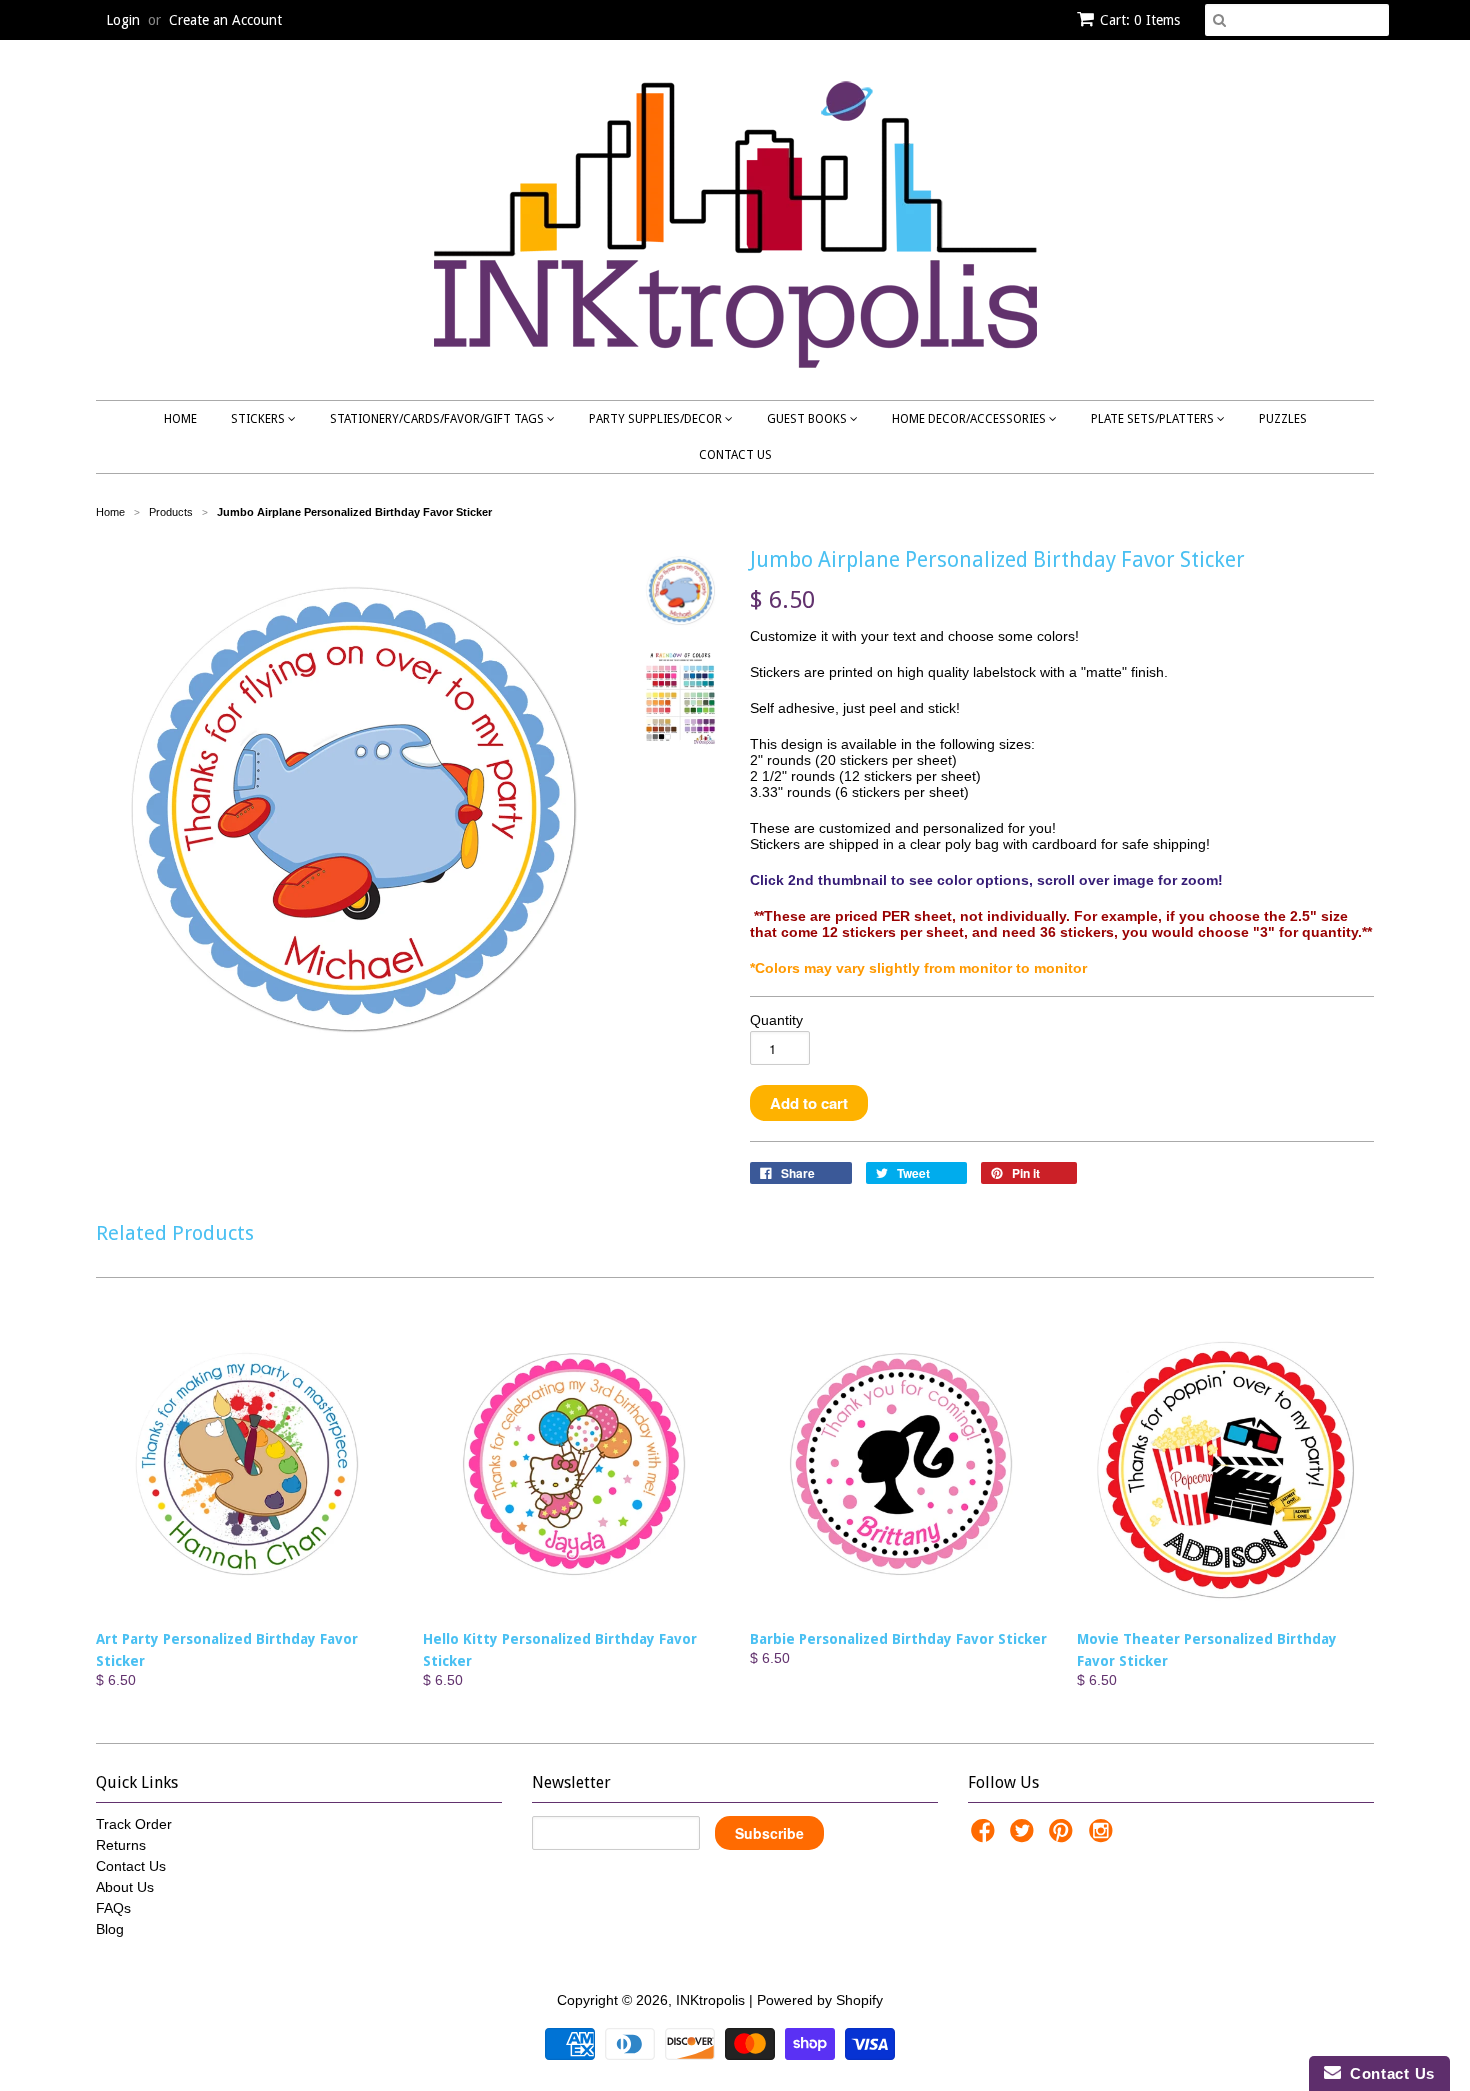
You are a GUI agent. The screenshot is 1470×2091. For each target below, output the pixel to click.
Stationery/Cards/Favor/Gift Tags (438, 419)
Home (180, 419)
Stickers (259, 419)
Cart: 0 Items (1140, 20)
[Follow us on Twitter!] (1025, 1836)
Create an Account (225, 20)
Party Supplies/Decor (657, 419)
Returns (121, 1845)
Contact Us (735, 455)
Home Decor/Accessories (970, 419)
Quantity (776, 1020)
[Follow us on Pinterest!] (1064, 1836)
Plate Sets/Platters (1154, 419)
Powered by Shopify (820, 2000)
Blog (110, 1929)
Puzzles (1283, 419)
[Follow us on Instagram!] (1104, 1836)
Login (123, 20)
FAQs (113, 1908)
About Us (125, 1887)
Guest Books (808, 419)
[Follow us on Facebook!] (986, 1836)
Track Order (134, 1824)
